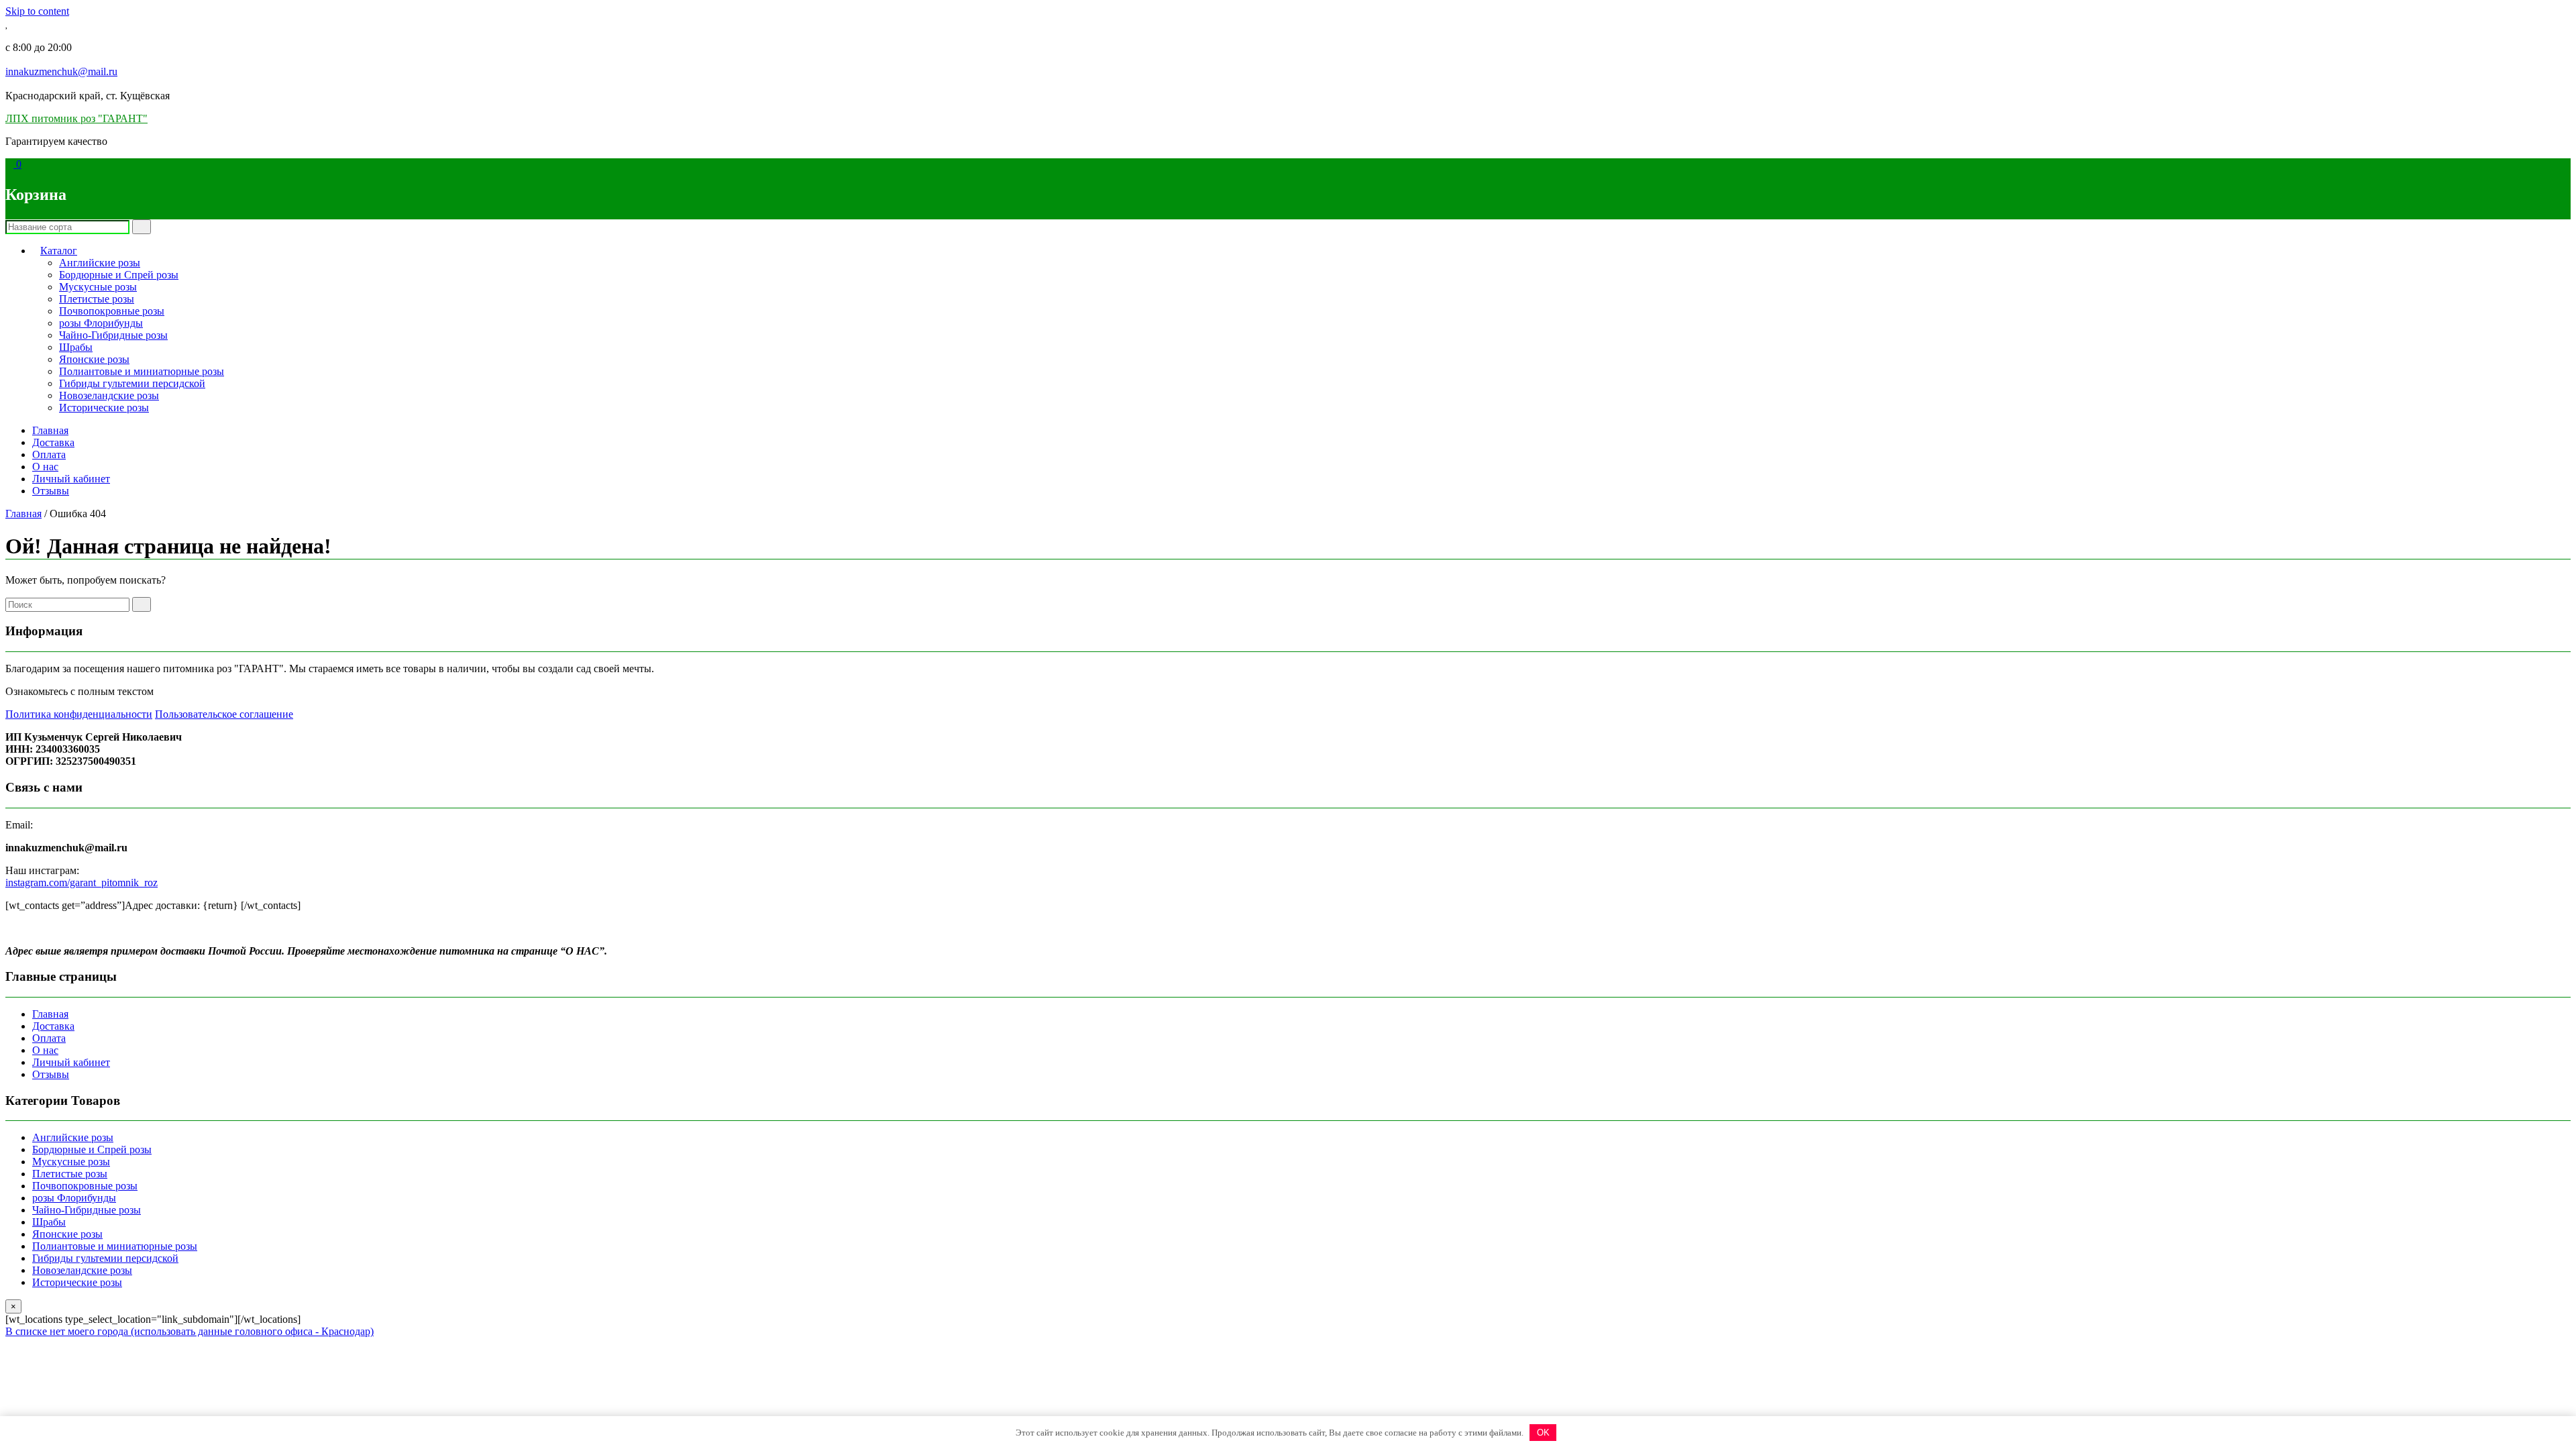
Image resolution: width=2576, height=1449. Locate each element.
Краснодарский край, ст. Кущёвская (88, 96)
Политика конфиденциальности (79, 714)
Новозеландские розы (109, 395)
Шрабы (76, 347)
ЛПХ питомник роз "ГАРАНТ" (76, 118)
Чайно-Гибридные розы (113, 335)
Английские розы (100, 263)
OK (1543, 1433)
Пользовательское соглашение (224, 714)
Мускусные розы (98, 287)
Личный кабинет (71, 479)
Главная (50, 430)
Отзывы (51, 491)
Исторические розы (104, 408)
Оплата (49, 454)
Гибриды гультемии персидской (132, 383)
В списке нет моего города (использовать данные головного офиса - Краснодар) (190, 1331)
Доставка (53, 442)
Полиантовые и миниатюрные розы (142, 371)
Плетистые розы (97, 299)
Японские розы (94, 359)
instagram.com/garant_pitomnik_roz (82, 882)
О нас (45, 467)
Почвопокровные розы (112, 311)
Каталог (59, 251)
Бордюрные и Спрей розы (119, 275)
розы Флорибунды (101, 323)
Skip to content (37, 11)
